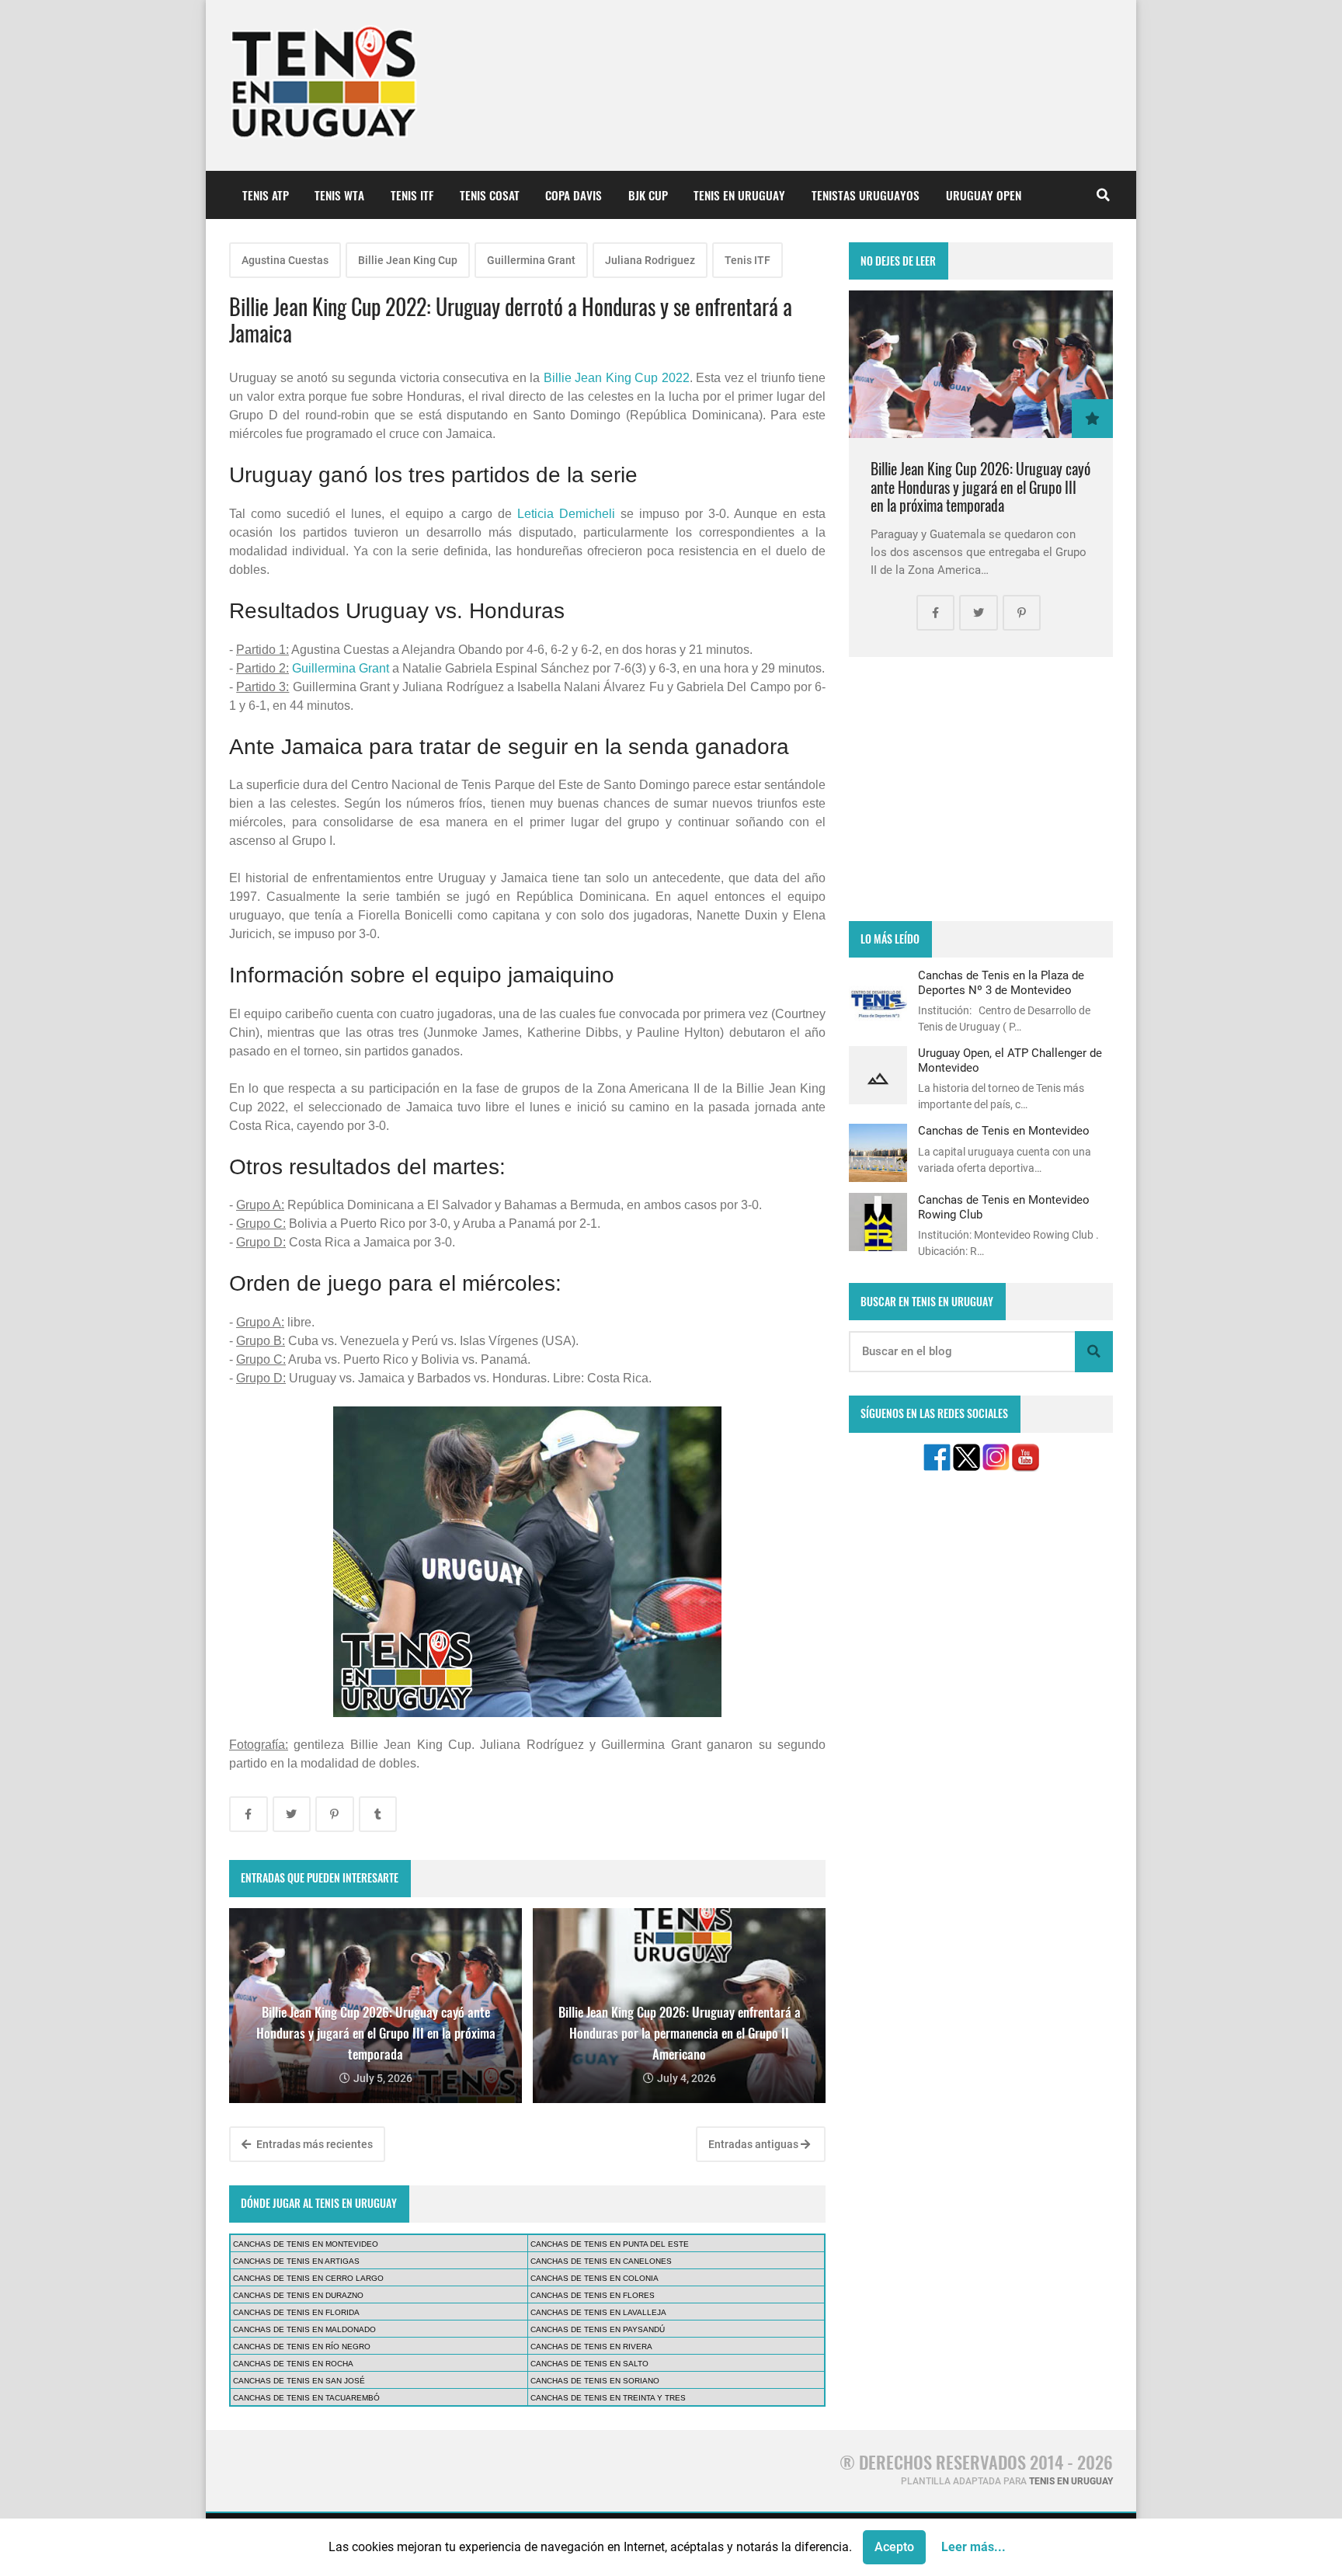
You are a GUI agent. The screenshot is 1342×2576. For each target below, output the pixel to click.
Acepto (894, 2547)
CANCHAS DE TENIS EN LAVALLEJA (598, 2312)
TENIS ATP (266, 195)
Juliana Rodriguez (650, 260)
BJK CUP (648, 195)
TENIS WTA (339, 195)
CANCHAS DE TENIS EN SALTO (589, 2364)
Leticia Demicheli (566, 514)
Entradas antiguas (754, 2144)
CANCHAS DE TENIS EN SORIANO (595, 2381)
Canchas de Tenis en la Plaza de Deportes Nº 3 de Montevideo (1001, 982)
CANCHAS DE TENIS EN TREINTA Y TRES (608, 2398)
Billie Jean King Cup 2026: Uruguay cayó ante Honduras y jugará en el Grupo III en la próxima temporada (980, 487)
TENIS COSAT (490, 195)
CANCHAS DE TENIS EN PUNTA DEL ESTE (610, 2244)
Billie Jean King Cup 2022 (617, 378)
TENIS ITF (412, 195)
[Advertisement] (981, 789)
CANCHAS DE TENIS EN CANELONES (601, 2261)
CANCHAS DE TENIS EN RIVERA (591, 2347)
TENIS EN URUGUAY (739, 195)
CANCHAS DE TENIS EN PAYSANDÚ (598, 2329)
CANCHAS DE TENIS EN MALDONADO (304, 2329)
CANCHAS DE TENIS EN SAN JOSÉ (299, 2381)
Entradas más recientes (313, 2144)
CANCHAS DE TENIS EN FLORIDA (296, 2312)
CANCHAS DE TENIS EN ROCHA (293, 2364)
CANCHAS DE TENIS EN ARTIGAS (296, 2261)
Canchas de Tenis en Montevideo (1004, 1131)
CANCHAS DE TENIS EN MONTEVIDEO (306, 2244)
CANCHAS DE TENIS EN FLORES (593, 2295)
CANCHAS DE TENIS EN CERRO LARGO (308, 2278)
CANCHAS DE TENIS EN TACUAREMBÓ (306, 2398)
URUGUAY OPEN (984, 195)
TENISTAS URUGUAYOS (866, 195)
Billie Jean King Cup (408, 260)
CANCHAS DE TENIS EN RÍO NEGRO (302, 2347)
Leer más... (973, 2547)
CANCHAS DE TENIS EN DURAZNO (298, 2295)
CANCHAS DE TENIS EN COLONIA (595, 2278)
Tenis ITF (747, 260)
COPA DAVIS (574, 195)
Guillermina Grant (531, 260)
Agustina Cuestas (285, 260)
